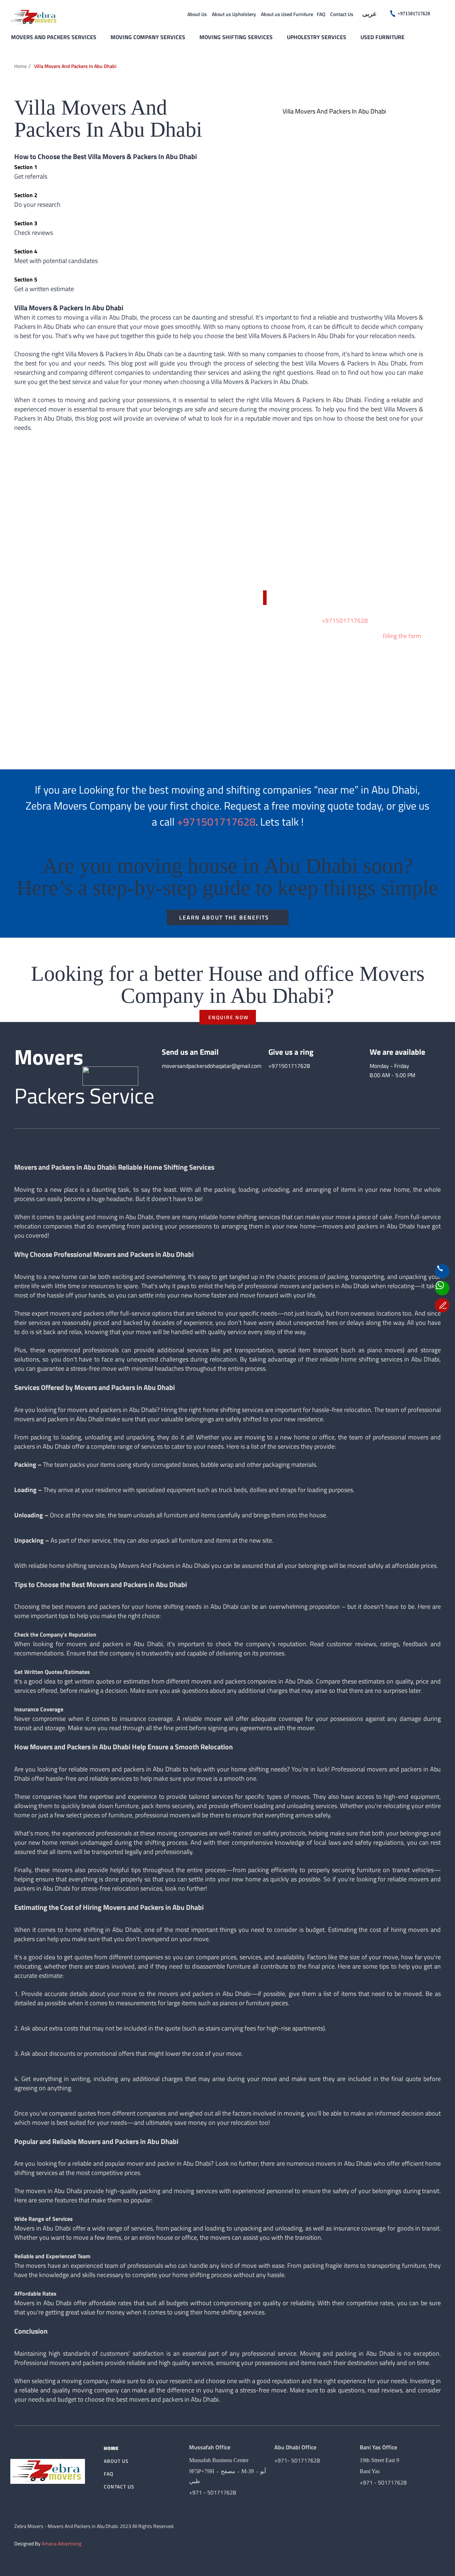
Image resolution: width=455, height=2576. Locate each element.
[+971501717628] (393, 14)
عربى (370, 14)
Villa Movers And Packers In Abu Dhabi (75, 66)
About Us (197, 14)
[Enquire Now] (442, 1305)
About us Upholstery (234, 14)
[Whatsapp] (442, 1288)
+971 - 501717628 (213, 2492)
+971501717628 (345, 621)
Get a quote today (300, 598)
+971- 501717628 (297, 2460)
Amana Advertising (61, 2543)
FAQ (321, 14)
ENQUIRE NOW (229, 1017)
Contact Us (342, 14)
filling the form (402, 636)
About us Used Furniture (287, 14)
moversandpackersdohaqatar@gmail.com (212, 1066)
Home (20, 66)
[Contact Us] (442, 1271)
